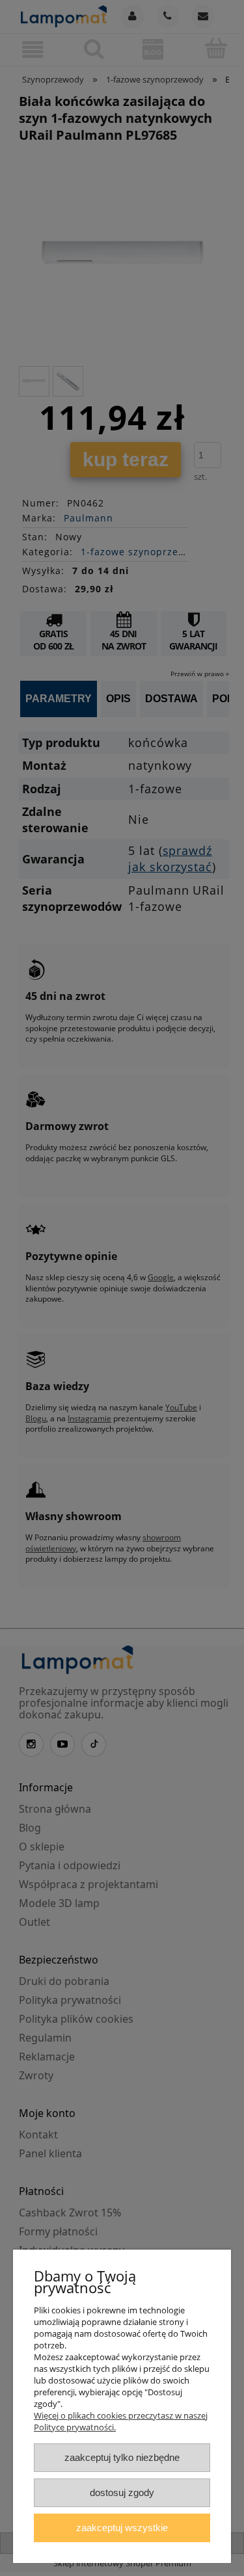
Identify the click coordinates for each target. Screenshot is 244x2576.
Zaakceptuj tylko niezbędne (122, 2457)
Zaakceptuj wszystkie (122, 2528)
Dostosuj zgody (122, 2492)
